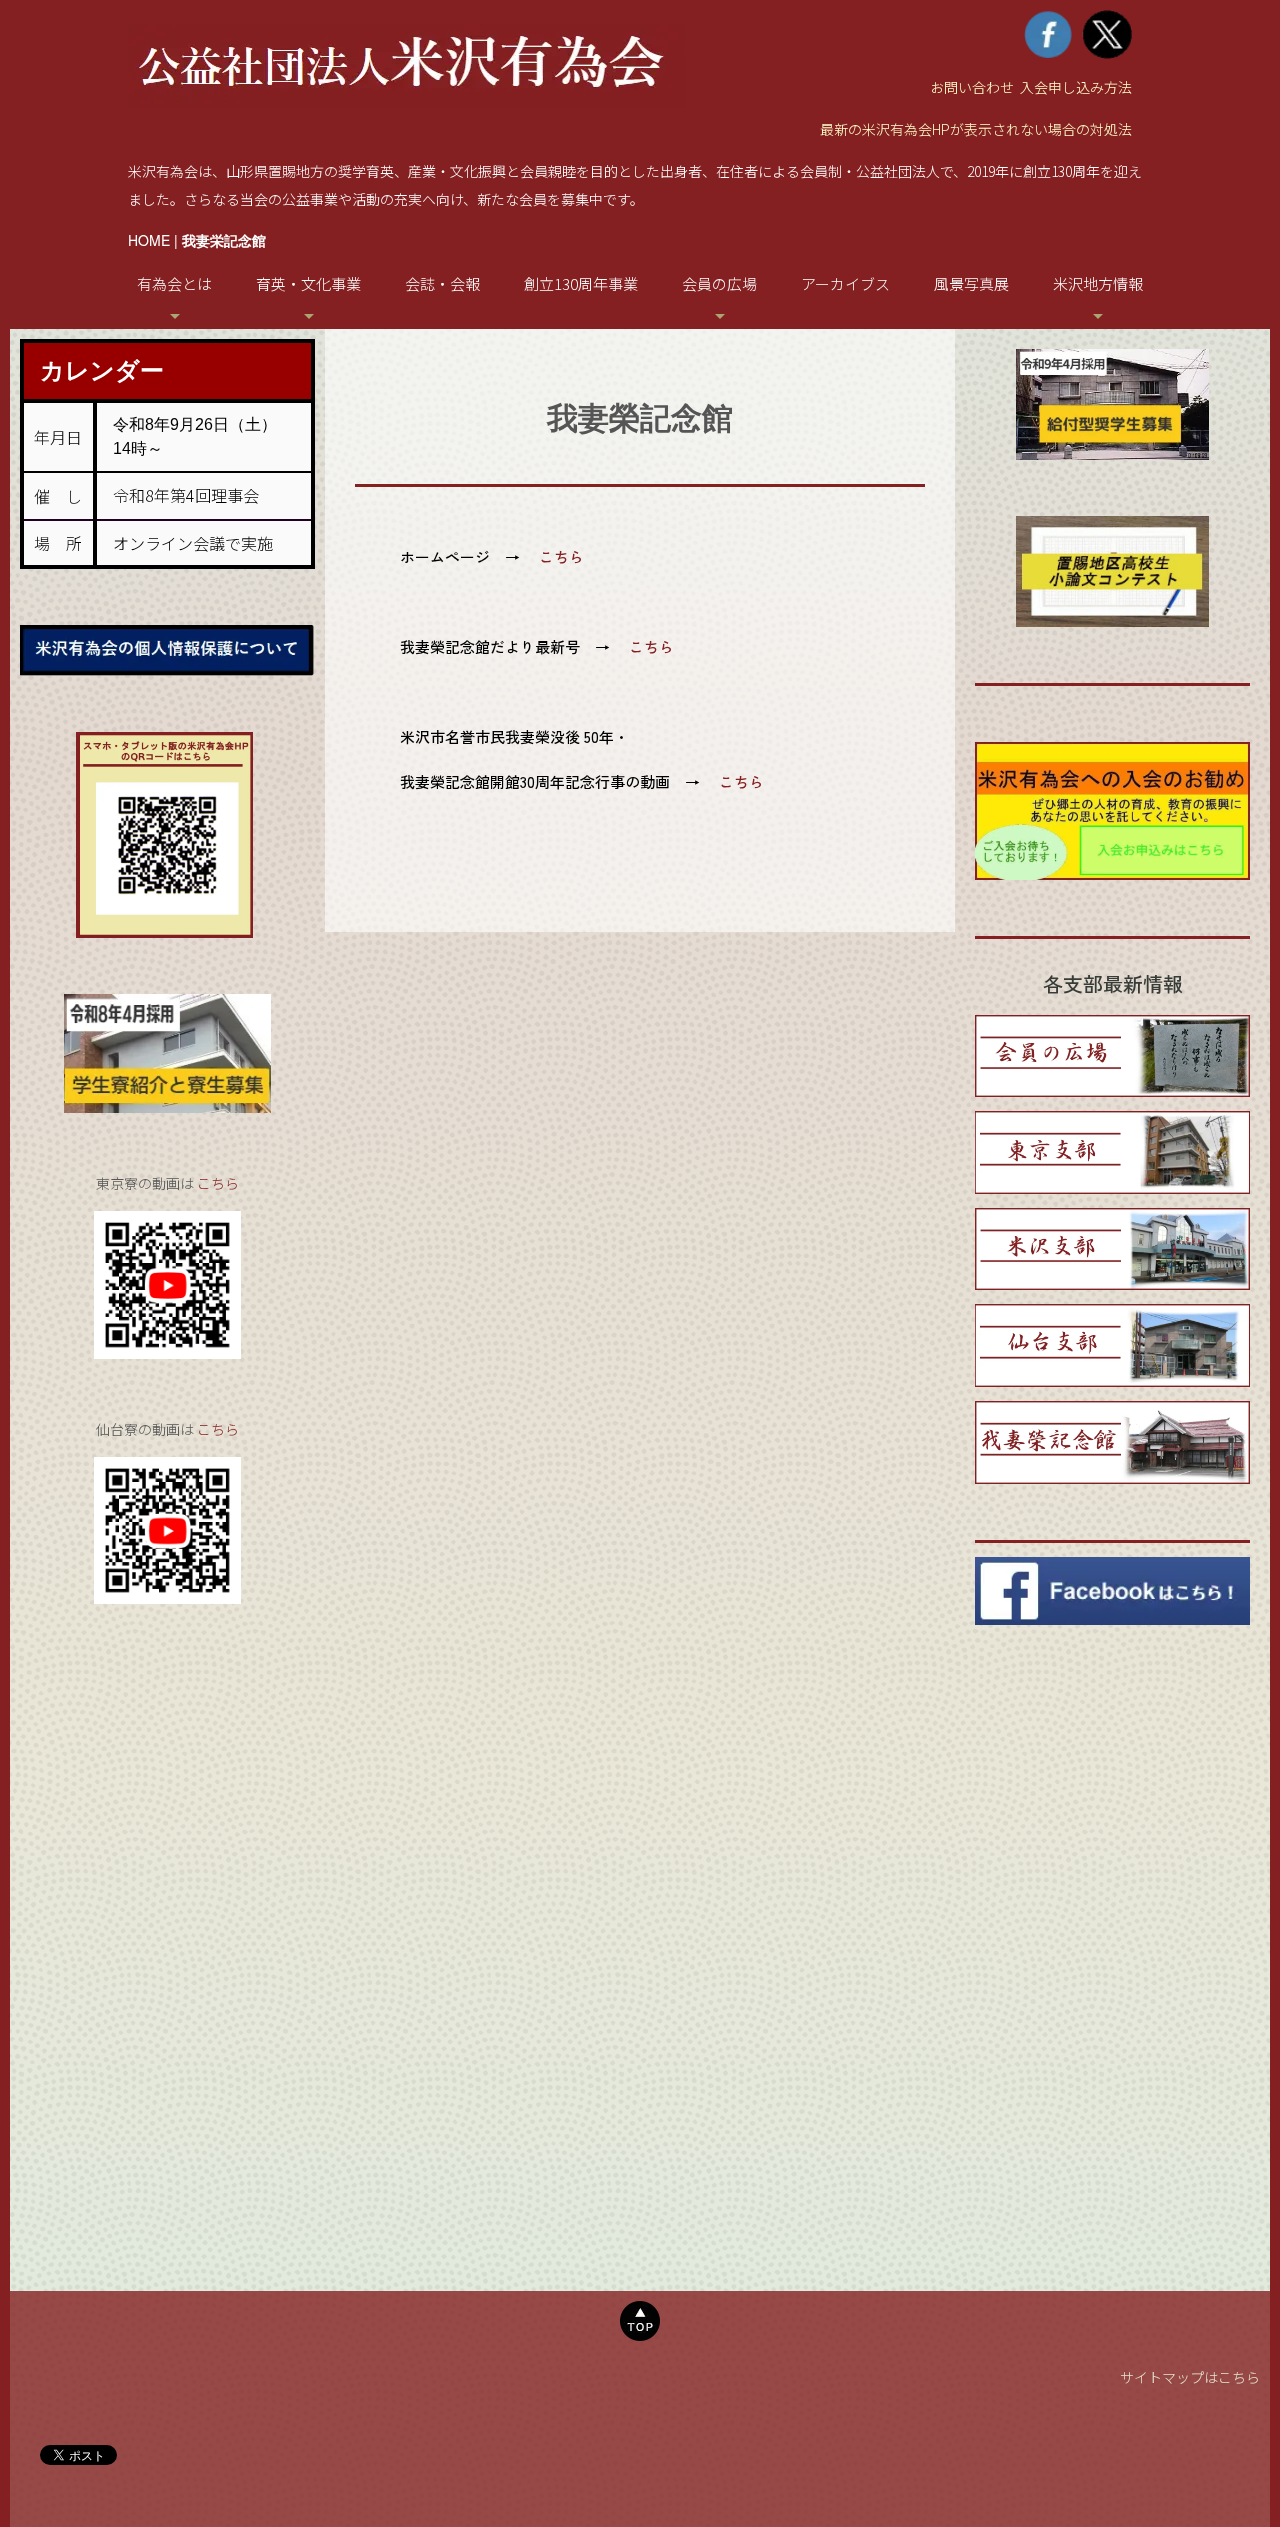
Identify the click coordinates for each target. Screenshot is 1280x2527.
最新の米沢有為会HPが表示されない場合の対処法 (976, 129)
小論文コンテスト (326, 482)
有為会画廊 (737, 377)
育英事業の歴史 (326, 377)
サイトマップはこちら (1190, 2377)
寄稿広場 (737, 412)
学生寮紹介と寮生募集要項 (326, 410)
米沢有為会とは (192, 342)
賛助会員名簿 (192, 727)
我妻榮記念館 (326, 517)
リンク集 (1116, 377)
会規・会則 (192, 552)
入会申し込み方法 (1076, 87)
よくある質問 (192, 762)
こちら (218, 1183)
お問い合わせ (972, 87)
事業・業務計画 (192, 622)
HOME (149, 240)
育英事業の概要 (326, 342)
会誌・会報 (442, 283)
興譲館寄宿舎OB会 (326, 587)
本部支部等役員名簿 (192, 692)
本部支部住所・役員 (192, 657)
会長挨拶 (192, 412)
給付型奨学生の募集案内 (326, 447)
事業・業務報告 (192, 587)
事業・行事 (192, 447)
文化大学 (326, 552)
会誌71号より (737, 447)
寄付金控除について (192, 797)
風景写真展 (971, 283)
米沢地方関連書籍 (1116, 342)
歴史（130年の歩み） (192, 482)
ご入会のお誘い (192, 517)
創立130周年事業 (581, 283)
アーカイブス (845, 283)
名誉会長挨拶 (192, 377)
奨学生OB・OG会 (326, 622)
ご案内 (737, 342)
